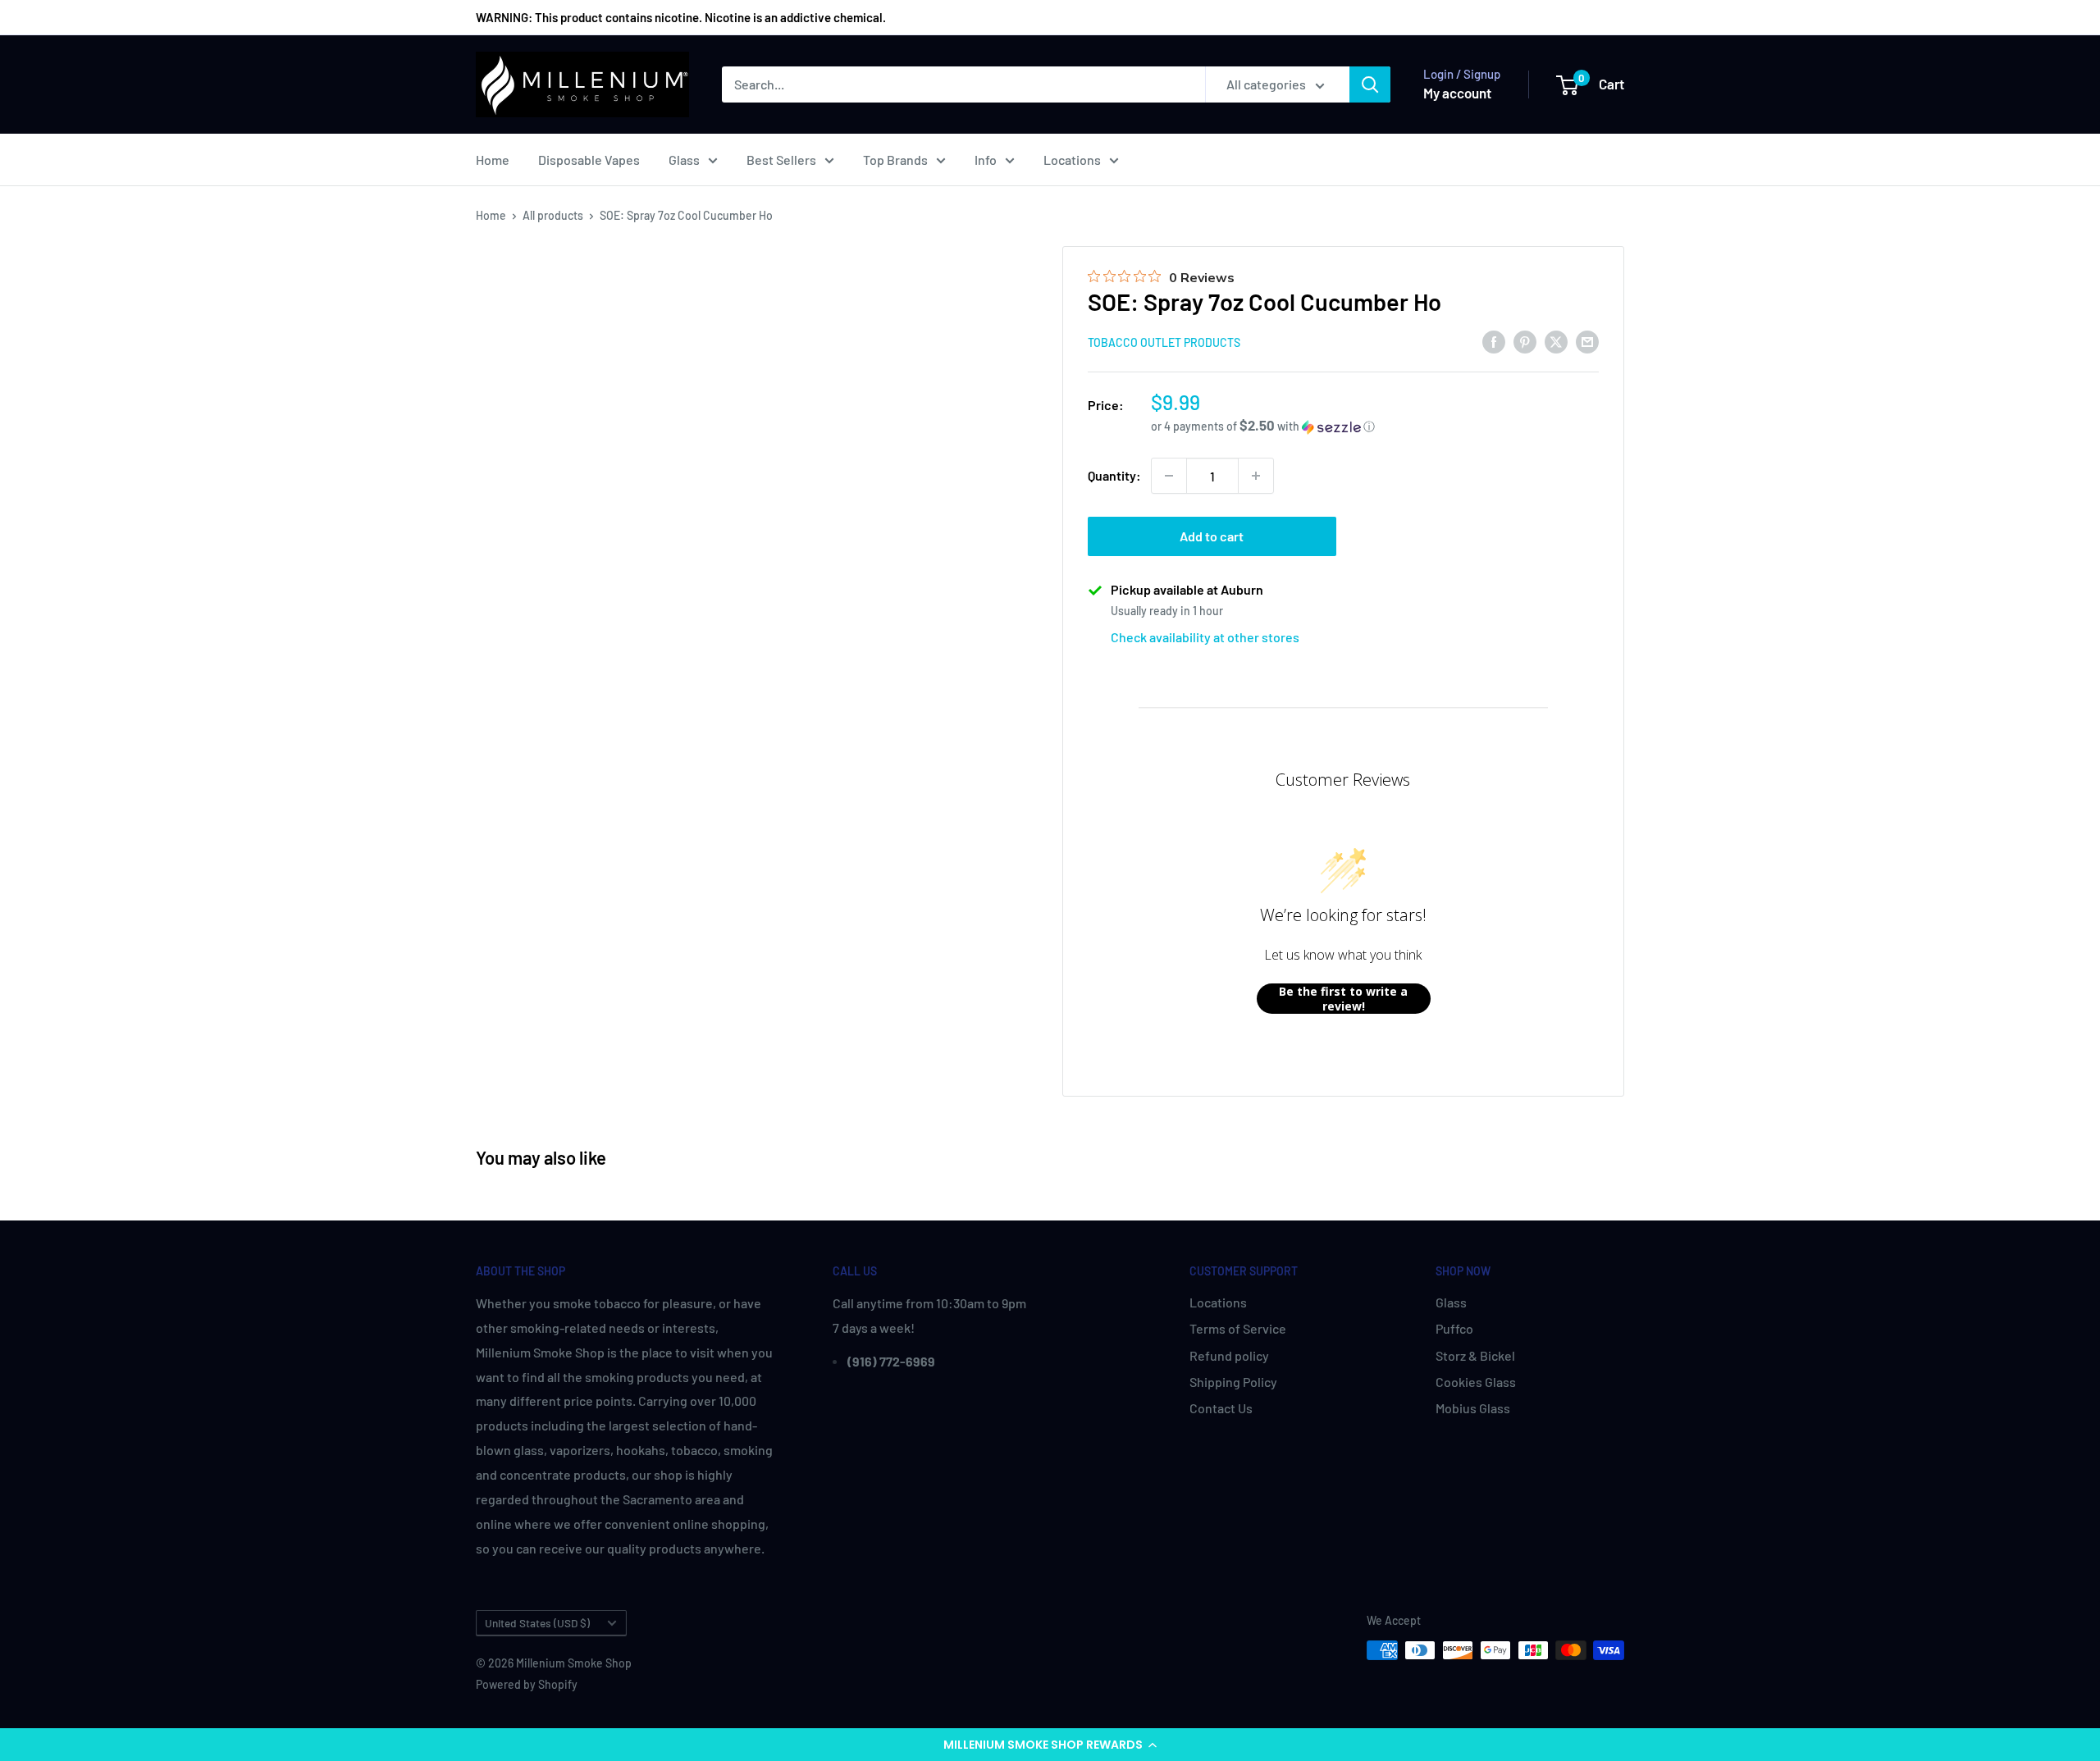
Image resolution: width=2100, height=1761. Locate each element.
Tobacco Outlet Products (1164, 342)
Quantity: (1114, 475)
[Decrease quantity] (1169, 476)
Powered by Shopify (527, 1684)
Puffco (1454, 1328)
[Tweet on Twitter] (1556, 341)
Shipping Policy (1233, 1382)
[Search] (1370, 84)
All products (553, 215)
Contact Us (1221, 1408)
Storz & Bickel (1475, 1355)
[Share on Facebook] (1494, 341)
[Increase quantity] (1256, 476)
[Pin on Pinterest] (1525, 341)
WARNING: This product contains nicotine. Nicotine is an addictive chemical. (681, 17)
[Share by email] (1587, 341)
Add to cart (1212, 536)
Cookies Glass (1476, 1382)
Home (493, 160)
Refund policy (1229, 1355)
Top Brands (895, 160)
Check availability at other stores (1205, 637)
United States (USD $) (537, 1623)
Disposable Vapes (589, 160)
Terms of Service (1238, 1328)
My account (1457, 93)
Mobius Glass (1473, 1408)
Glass (684, 160)
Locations (1072, 160)
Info (986, 160)
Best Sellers (781, 160)
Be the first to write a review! (1343, 999)
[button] (1050, 1745)
